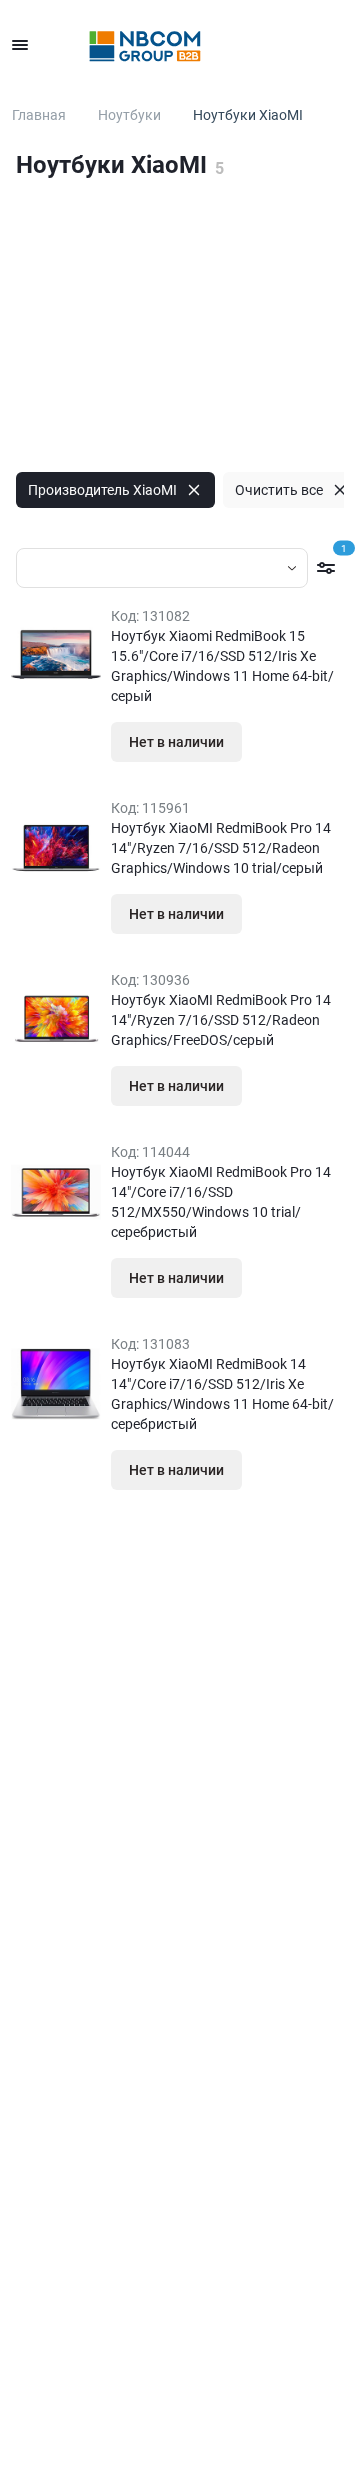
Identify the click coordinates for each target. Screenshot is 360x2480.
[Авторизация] (204, 45)
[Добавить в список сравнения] (320, 742)
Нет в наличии (176, 742)
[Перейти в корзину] (336, 45)
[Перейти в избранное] (248, 45)
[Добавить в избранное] (281, 742)
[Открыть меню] (20, 45)
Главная (39, 115)
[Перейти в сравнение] (292, 45)
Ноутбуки (129, 115)
